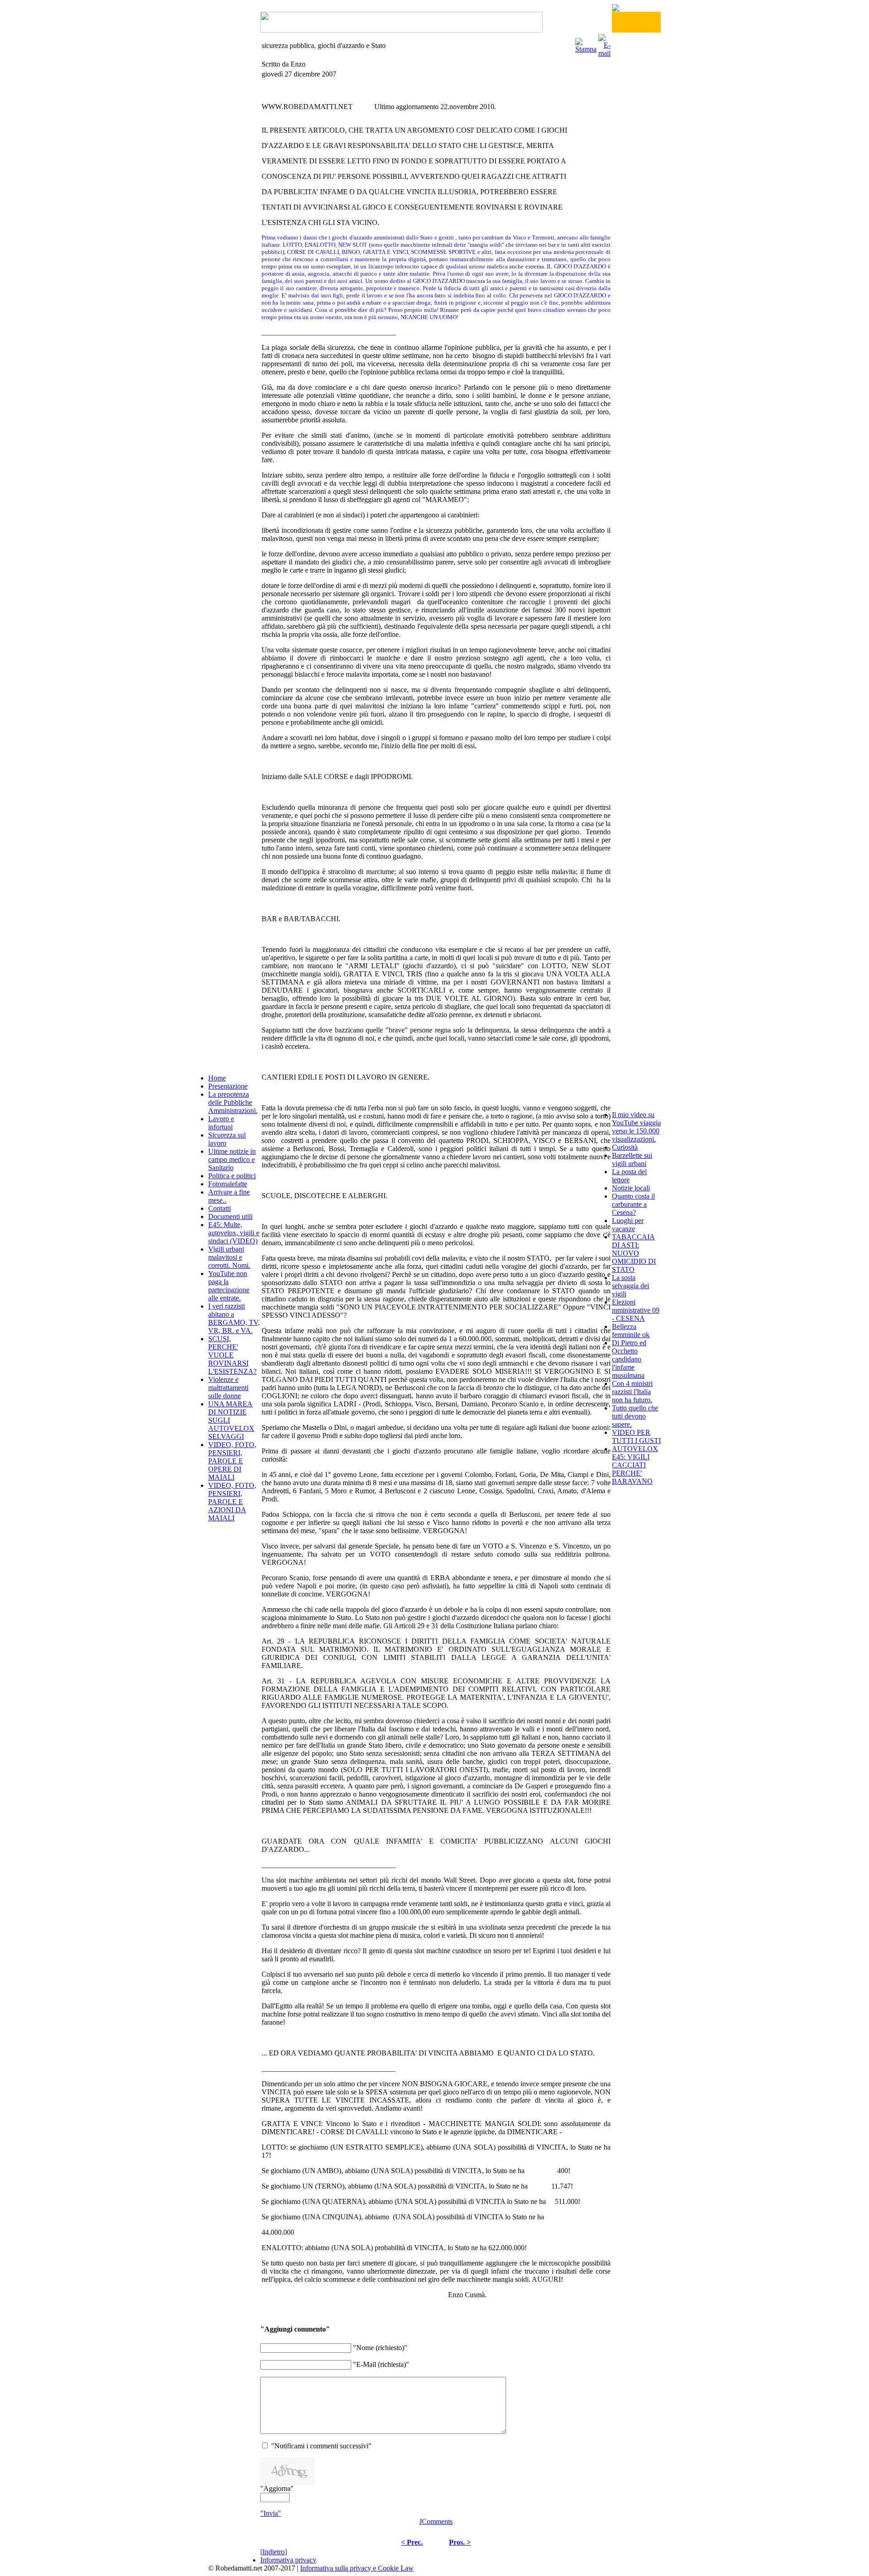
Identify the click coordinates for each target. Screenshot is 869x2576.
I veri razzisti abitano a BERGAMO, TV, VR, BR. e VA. (234, 1318)
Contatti (220, 1208)
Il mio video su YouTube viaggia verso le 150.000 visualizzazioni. (636, 1127)
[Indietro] (274, 2552)
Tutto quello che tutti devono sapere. (635, 1416)
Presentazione (228, 1086)
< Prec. (412, 2542)
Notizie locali (631, 1188)
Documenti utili (230, 1216)
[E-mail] (604, 43)
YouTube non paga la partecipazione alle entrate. (229, 1286)
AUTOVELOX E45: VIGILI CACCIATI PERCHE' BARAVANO (635, 1465)
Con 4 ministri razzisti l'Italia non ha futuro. (632, 1392)
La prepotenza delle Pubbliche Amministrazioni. (233, 1102)
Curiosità (625, 1147)
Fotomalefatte (228, 1184)
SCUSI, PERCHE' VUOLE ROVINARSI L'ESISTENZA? (232, 1355)
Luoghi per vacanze (628, 1225)
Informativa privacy (288, 2560)
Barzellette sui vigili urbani (632, 1159)
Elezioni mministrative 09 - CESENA (636, 1310)
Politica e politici (232, 1176)
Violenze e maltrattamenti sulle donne (228, 1388)
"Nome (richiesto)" (380, 2348)
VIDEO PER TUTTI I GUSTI (636, 1436)
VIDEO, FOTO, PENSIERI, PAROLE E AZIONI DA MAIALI (232, 1502)
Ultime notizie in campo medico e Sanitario (232, 1159)
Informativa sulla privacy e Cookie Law (357, 2568)
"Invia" (271, 2513)
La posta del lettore (629, 1176)
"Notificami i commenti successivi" (321, 2446)
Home (217, 1078)
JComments (436, 2521)
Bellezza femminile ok (631, 1331)
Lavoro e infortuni (221, 1123)
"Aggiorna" (277, 2488)
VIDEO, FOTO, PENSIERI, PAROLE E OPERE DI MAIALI (232, 1461)
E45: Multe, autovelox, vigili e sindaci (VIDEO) (234, 1233)
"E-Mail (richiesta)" (381, 2364)
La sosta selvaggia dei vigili (630, 1286)
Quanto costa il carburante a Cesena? (633, 1204)
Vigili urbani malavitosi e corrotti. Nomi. (229, 1257)
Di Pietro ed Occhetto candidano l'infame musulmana (629, 1359)
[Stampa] (586, 43)
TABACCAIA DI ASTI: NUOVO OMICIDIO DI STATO (634, 1253)
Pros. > (460, 2542)
